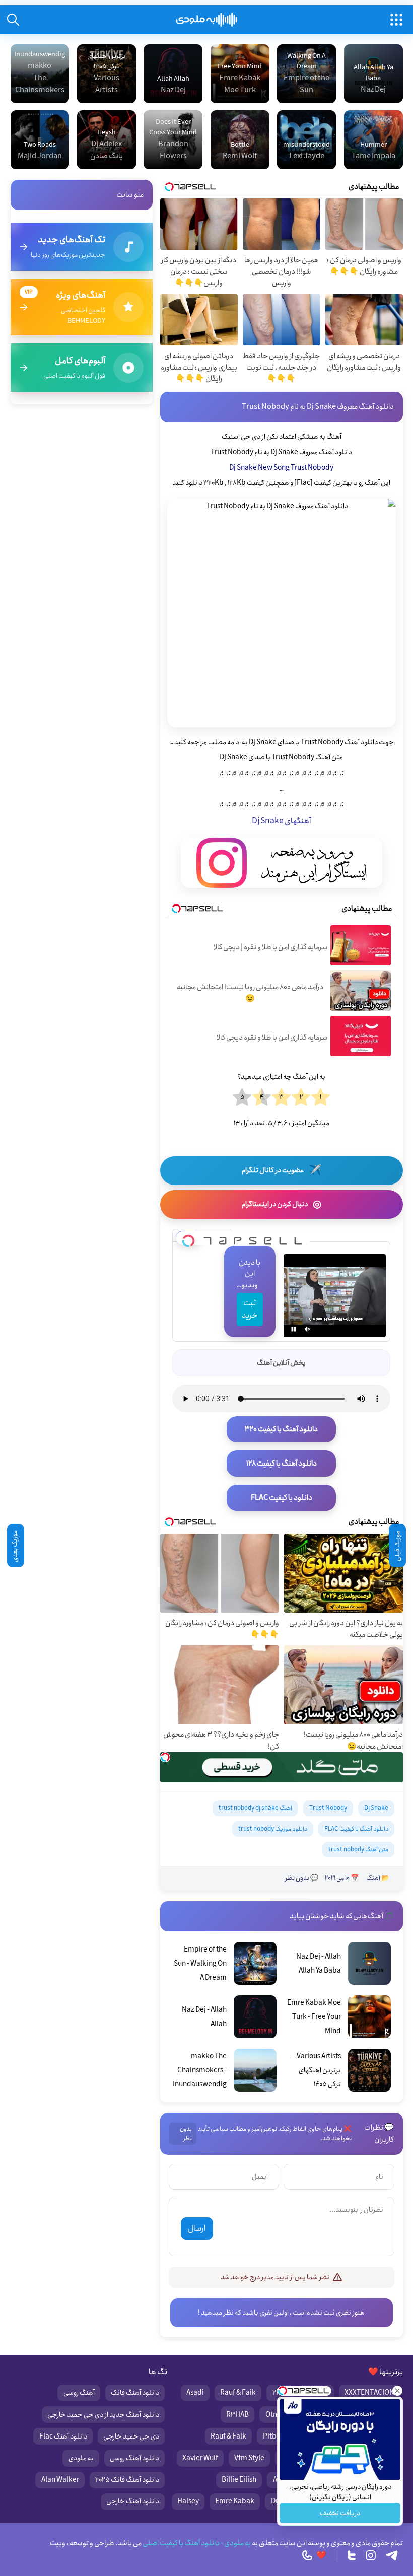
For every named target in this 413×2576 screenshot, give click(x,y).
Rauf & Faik (238, 2393)
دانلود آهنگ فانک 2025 (127, 2480)
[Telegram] (392, 2555)
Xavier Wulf (200, 2458)
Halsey (188, 2501)
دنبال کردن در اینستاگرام (282, 1204)
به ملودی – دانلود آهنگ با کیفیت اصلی (207, 20)
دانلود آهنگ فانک (135, 2393)
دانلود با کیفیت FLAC (282, 1498)
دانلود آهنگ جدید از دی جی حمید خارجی (103, 2415)
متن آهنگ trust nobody (358, 1850)
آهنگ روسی (79, 2393)
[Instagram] (371, 2555)
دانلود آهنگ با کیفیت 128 (282, 1464)
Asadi (195, 2393)
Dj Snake (376, 1808)
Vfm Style (249, 2458)
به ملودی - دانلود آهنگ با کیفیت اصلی (196, 2543)
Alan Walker (60, 2480)
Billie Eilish (239, 2480)
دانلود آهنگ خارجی (133, 2501)
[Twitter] (352, 2555)
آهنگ (373, 1878)
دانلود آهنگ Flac (63, 2436)
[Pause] (294, 1329)
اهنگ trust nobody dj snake (255, 1808)
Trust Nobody (328, 1808)
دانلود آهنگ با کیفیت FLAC (356, 1829)
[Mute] (308, 1329)
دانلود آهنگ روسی (134, 2458)
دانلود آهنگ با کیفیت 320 (281, 1429)
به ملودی (81, 2458)
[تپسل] (188, 1238)
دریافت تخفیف (340, 2513)
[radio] (321, 1098)
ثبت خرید (250, 1309)
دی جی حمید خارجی (131, 2436)
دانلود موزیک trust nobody (273, 1829)
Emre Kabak (235, 2501)
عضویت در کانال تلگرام (282, 1171)
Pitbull (274, 2436)
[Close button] (397, 2391)
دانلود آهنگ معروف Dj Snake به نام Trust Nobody (318, 407)
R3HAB (237, 2415)
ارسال (197, 2228)
